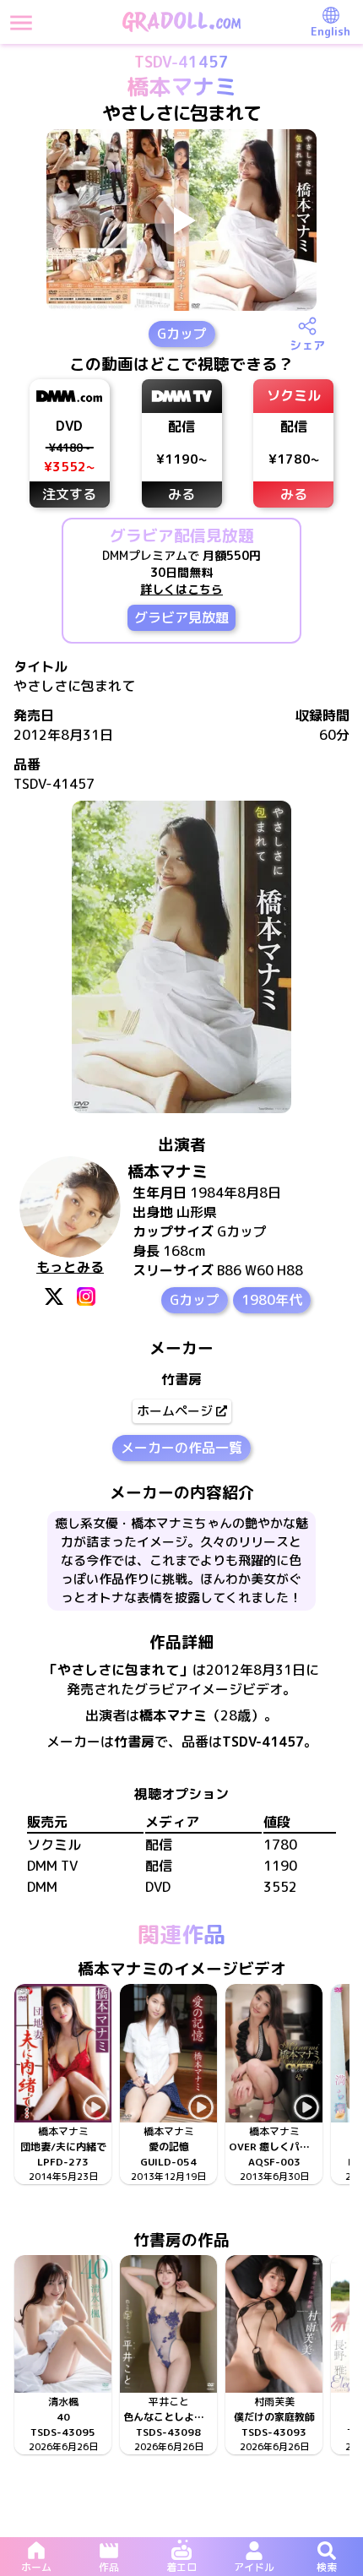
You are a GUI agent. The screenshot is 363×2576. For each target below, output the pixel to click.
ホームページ (175, 1411)
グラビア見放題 (181, 617)
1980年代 (272, 1300)
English (330, 31)
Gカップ (182, 334)
